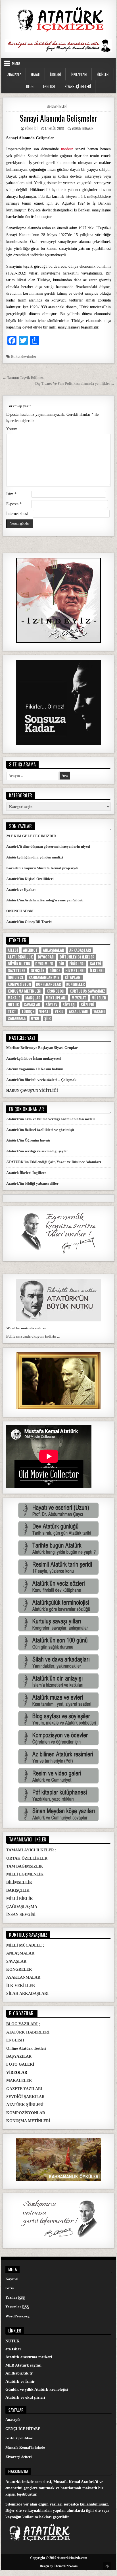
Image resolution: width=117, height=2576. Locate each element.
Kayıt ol (12, 2279)
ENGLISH (49, 86)
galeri (95, 964)
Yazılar (15, 2297)
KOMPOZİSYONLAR (26, 2113)
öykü (35, 1018)
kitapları (73, 977)
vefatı (44, 1012)
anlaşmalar (54, 950)
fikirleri (77, 964)
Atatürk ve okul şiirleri (25, 2397)
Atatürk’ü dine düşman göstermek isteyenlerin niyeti (48, 846)
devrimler (29, 356)
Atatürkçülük (20, 957)
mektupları (56, 998)
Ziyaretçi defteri (19, 2457)
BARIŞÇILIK (18, 1890)
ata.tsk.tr (13, 2349)
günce (55, 971)
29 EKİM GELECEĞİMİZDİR (31, 836)
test (12, 1012)
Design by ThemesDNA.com (59, 2566)
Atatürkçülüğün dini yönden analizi (35, 857)
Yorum (12, 429)
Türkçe (28, 1012)
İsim (11, 494)
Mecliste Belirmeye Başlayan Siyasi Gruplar (42, 1048)
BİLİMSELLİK (19, 1882)
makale (14, 998)
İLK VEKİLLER (21, 1986)
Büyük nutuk (19, 964)
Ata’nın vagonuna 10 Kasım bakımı (35, 1069)
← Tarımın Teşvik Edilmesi (24, 378)
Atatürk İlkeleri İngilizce (26, 1173)
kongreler (76, 984)
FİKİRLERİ (103, 74)
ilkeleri (97, 971)
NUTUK (12, 2341)
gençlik (37, 971)
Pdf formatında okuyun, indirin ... (33, 1336)
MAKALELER (19, 2081)
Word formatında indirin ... (28, 1328)
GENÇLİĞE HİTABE (23, 2429)
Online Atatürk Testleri (26, 2048)
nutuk (13, 1005)
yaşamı (99, 1012)
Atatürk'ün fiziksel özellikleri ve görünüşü (40, 1130)
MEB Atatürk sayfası (23, 2365)
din (61, 964)
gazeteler (17, 971)
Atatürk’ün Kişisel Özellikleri (30, 879)
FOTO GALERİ (20, 2064)
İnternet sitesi (17, 514)
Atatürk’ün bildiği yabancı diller (32, 1183)
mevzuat (79, 998)
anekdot (30, 950)
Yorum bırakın (83, 128)
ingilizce (16, 977)
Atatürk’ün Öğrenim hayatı (28, 1140)
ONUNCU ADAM (20, 911)
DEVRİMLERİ (59, 106)
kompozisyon (19, 984)
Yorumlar (17, 2307)
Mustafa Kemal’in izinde (25, 2447)
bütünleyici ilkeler (77, 957)
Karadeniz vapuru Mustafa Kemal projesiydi (42, 868)
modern (67, 149)
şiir (48, 1018)
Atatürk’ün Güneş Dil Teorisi (29, 922)
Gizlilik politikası (19, 2438)
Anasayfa (13, 2420)
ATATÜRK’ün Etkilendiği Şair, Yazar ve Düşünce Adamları (54, 1162)
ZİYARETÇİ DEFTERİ (78, 86)
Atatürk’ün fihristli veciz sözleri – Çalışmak (41, 1080)
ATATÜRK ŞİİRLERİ (25, 2105)
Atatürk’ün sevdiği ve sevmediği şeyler (37, 1151)
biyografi (46, 957)
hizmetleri (75, 971)
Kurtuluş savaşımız (87, 991)
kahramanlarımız (44, 977)
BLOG (30, 86)
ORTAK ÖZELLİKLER (27, 1858)
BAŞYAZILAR (19, 2056)
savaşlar (32, 1005)
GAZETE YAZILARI (24, 2089)
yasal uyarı (79, 1012)
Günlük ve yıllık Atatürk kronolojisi (37, 2389)
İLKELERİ (56, 74)
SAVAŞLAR (16, 1961)
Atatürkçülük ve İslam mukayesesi (34, 1058)
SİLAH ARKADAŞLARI (27, 1994)
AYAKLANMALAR (23, 1977)
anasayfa (14, 74)
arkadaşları (80, 950)
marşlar (33, 998)
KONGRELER (19, 1969)
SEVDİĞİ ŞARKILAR (25, 2097)
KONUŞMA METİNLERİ (28, 2121)
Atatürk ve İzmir (20, 2381)
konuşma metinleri (25, 991)
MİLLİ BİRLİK (20, 1899)
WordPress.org (17, 2316)
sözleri (87, 1005)
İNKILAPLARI (79, 74)
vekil (59, 1012)
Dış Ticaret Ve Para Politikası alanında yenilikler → (75, 383)
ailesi (13, 950)
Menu (16, 63)
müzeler (99, 998)
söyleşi (69, 1005)
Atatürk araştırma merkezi (29, 2357)
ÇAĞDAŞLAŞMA (22, 1907)
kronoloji (56, 991)
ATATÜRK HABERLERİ (28, 2032)
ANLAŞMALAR (20, 1953)
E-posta (14, 504)
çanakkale (17, 1018)
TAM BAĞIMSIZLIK (25, 1866)
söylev (51, 1005)
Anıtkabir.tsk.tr (19, 2373)
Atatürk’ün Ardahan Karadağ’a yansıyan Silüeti (45, 900)
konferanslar (49, 984)
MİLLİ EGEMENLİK (25, 1874)
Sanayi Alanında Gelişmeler (59, 118)
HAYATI (36, 74)
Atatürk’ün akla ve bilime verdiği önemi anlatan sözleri (51, 1119)
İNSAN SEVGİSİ (21, 1915)
